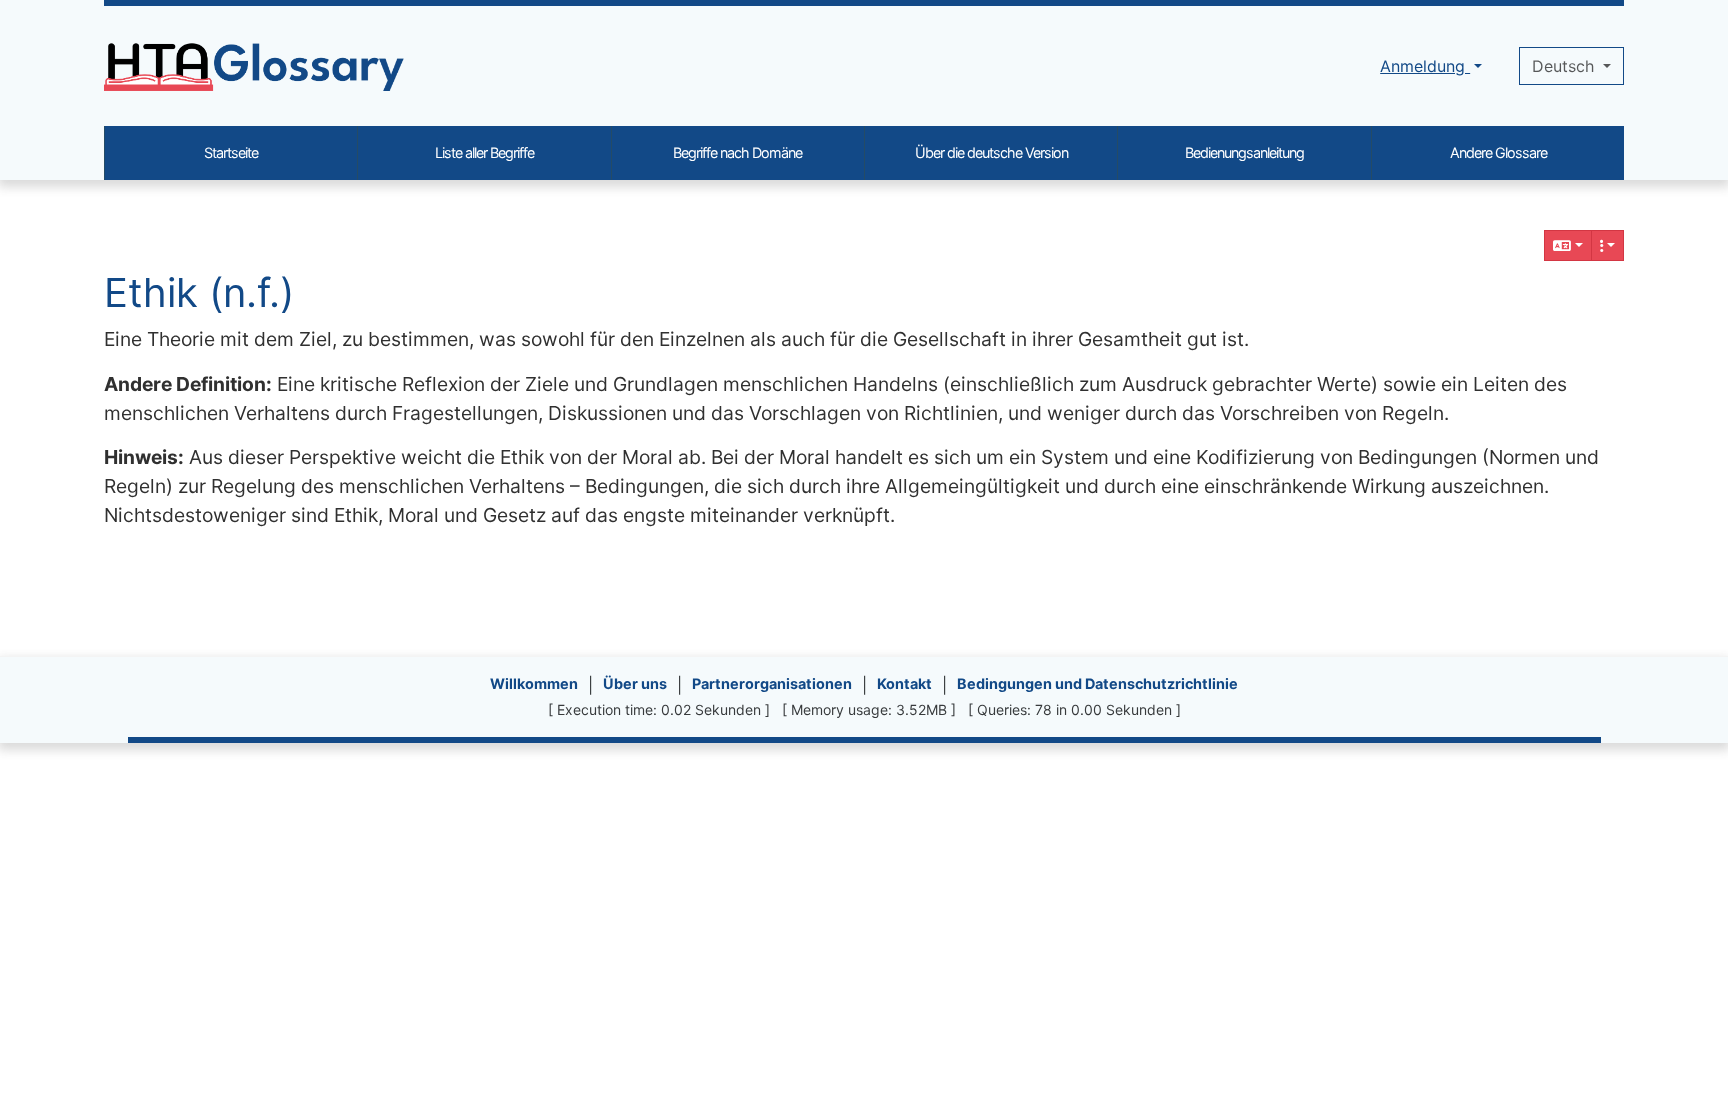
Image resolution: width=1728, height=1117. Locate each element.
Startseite (231, 152)
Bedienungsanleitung (1244, 152)
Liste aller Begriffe (484, 152)
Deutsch (1565, 66)
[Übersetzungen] (1568, 245)
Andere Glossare (1498, 152)
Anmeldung (1425, 66)
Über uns (635, 683)
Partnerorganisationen (772, 683)
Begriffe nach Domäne (737, 152)
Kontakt (904, 683)
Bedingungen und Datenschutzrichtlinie (1097, 683)
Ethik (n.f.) (199, 292)
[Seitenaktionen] (1608, 245)
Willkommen (534, 683)
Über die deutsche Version (991, 152)
